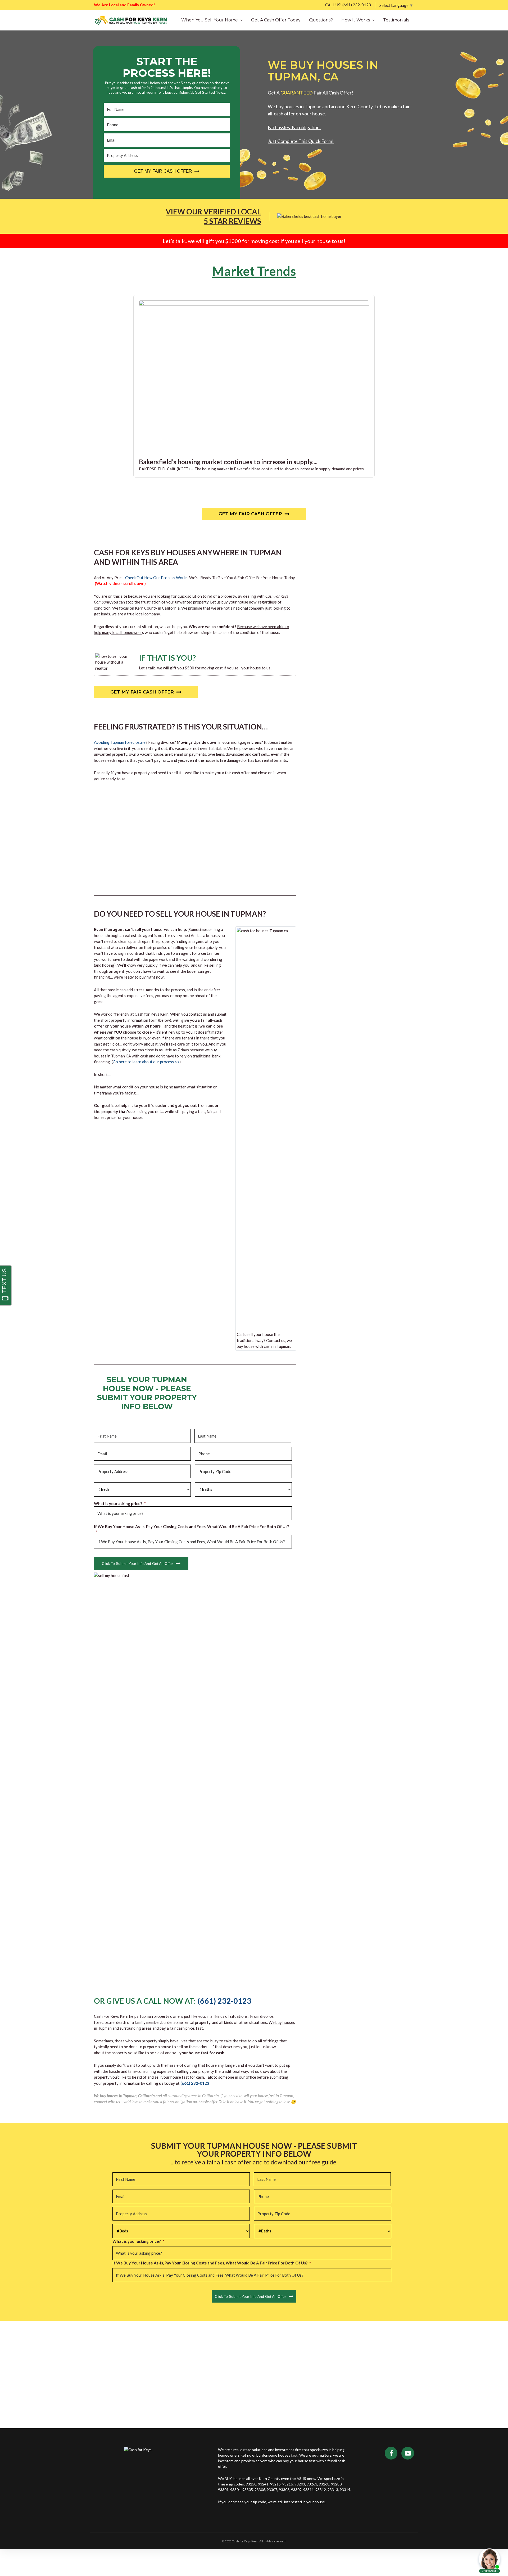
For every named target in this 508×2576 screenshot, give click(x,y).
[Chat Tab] (254, 1288)
